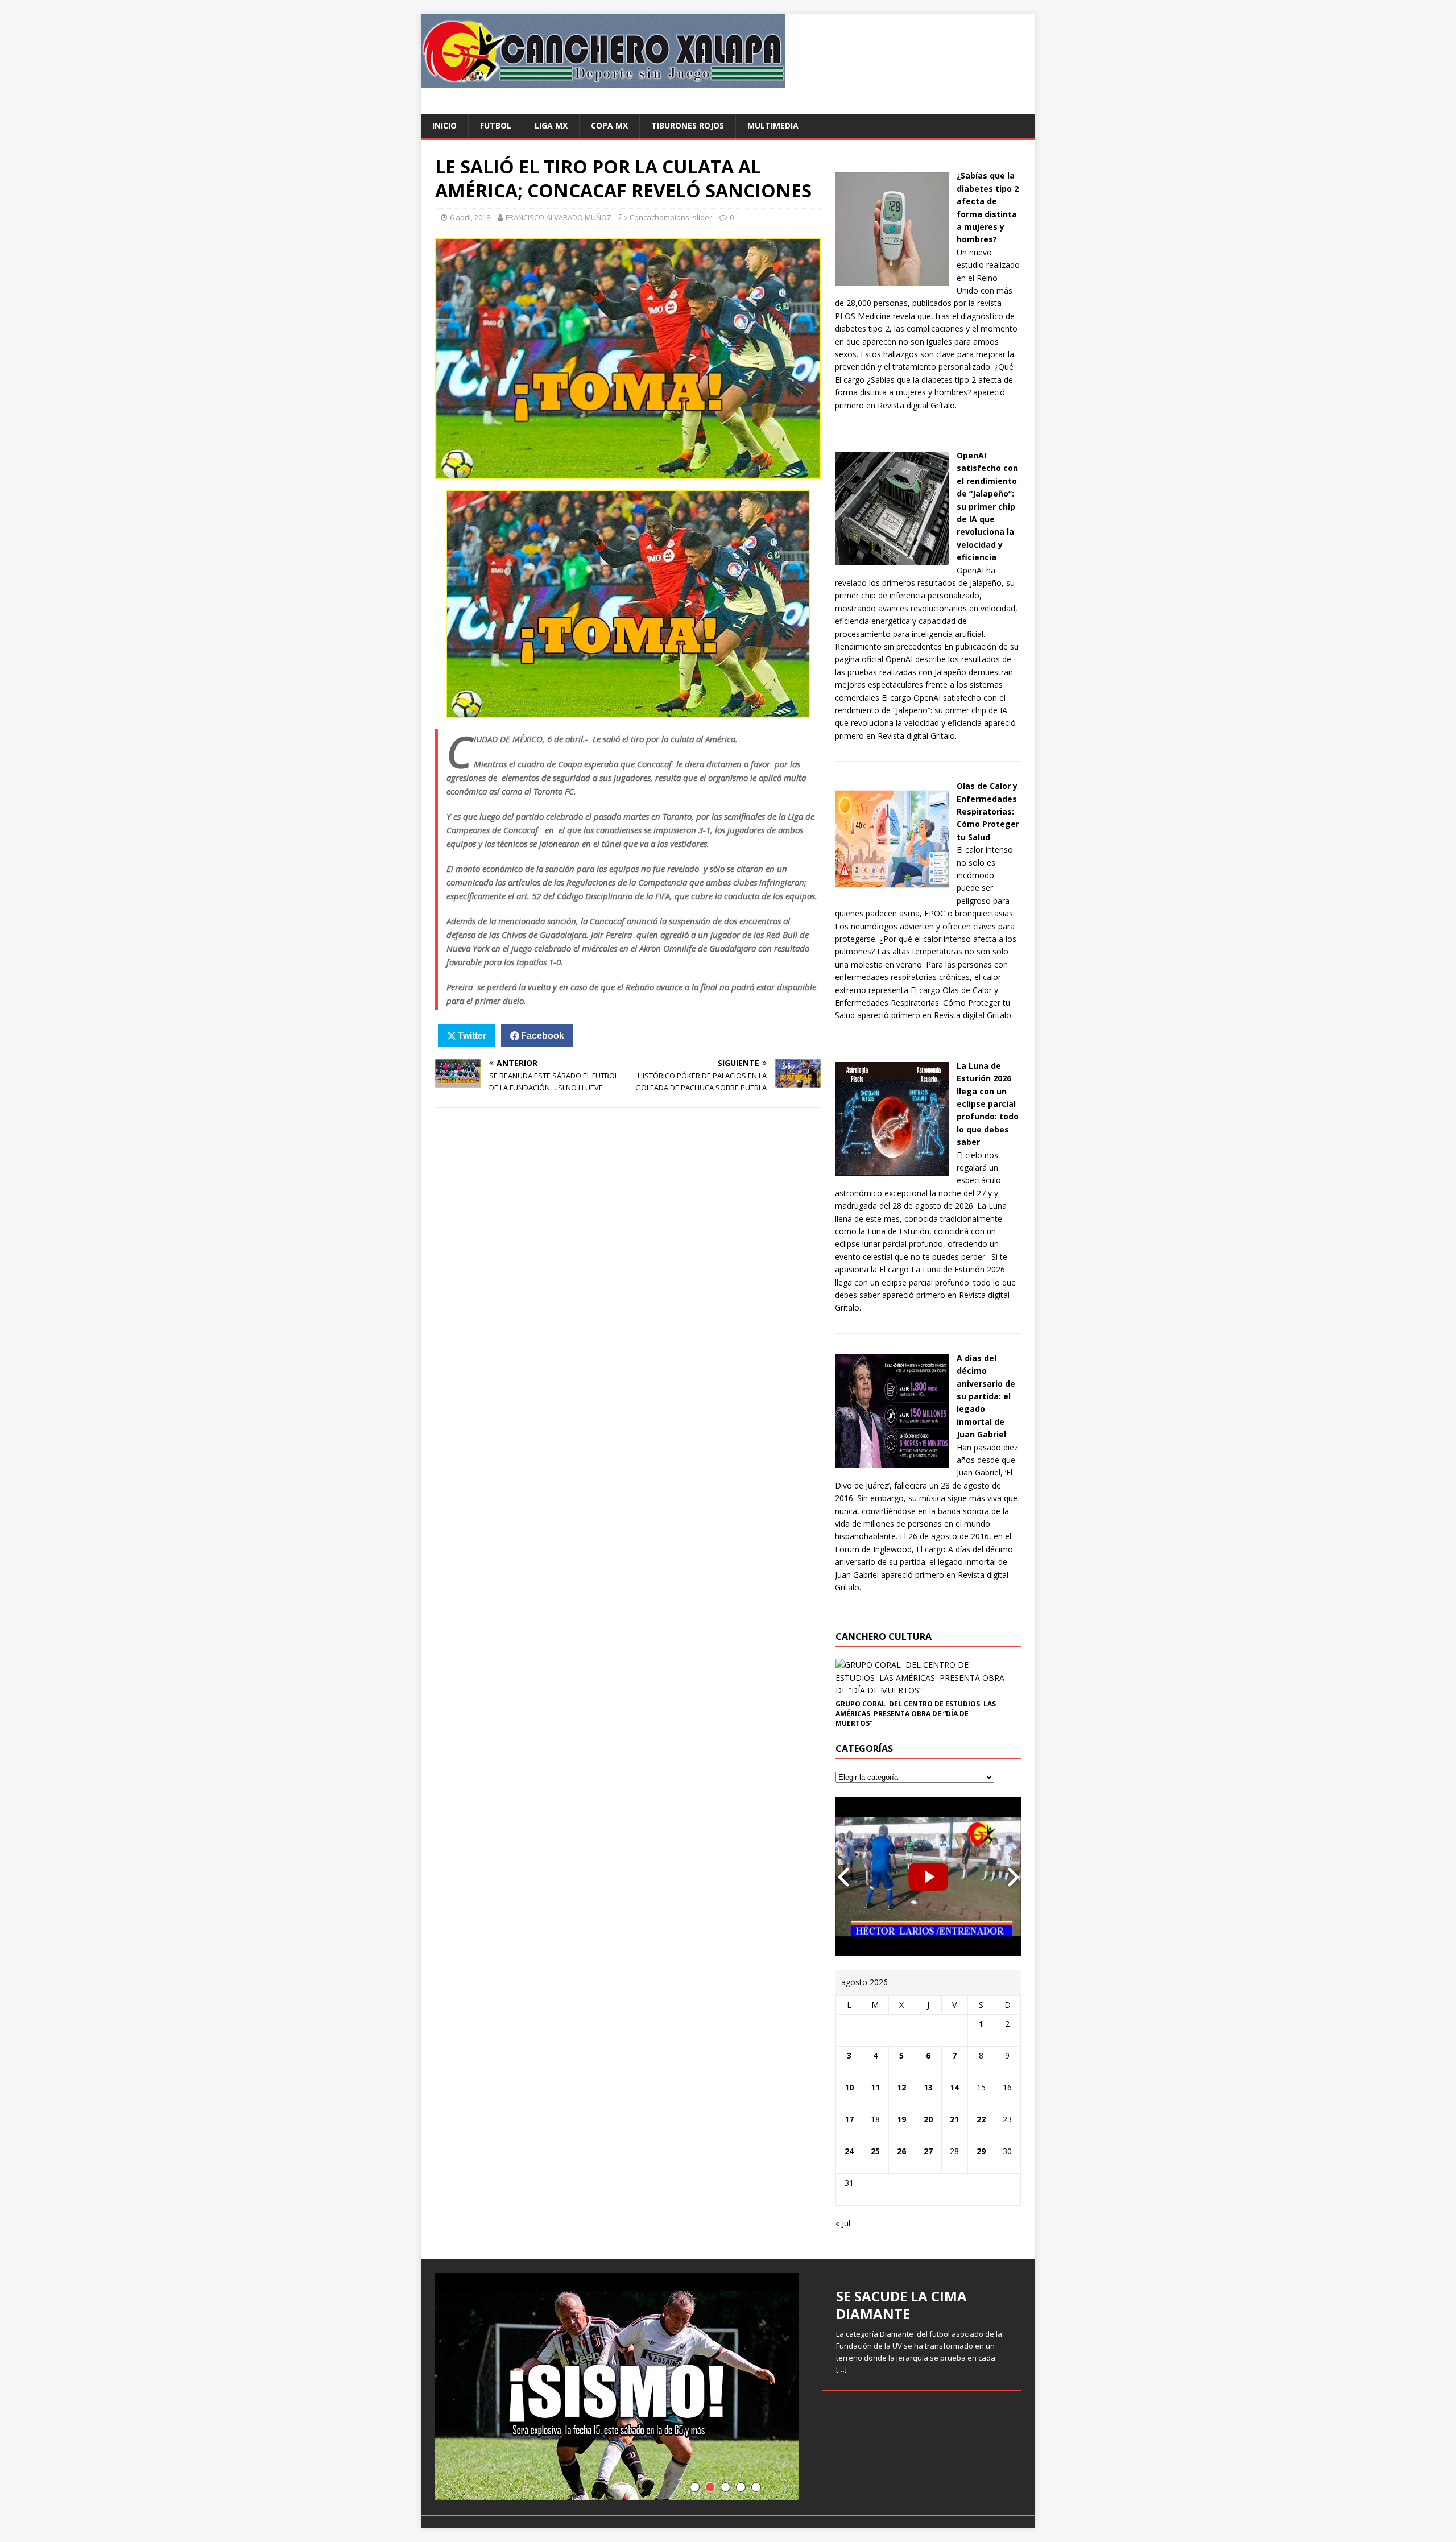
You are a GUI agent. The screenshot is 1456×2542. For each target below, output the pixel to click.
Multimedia (773, 125)
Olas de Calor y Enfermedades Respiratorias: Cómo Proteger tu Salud (988, 811)
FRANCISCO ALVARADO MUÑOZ (559, 217)
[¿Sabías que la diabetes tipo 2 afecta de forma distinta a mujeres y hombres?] (892, 279)
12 (901, 2087)
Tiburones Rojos (688, 125)
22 (981, 2119)
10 (849, 2087)
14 (954, 2087)
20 (928, 2119)
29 (981, 2151)
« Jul (843, 2223)
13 (928, 2087)
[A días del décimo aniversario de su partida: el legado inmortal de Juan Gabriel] (892, 1462)
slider (702, 217)
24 (849, 2151)
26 (901, 2151)
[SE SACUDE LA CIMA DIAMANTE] (728, 2387)
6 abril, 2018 (470, 217)
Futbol (496, 125)
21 (954, 2119)
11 (875, 2087)
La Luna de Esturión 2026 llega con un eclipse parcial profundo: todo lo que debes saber (988, 1104)
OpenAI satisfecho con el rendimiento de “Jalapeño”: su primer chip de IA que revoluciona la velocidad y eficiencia (987, 506)
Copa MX (609, 125)
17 (849, 2119)
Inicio (444, 125)
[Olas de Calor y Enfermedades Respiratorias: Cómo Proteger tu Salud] (892, 889)
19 (901, 2119)
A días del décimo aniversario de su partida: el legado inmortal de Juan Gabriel (986, 1396)
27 (928, 2151)
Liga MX (551, 125)
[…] (841, 2369)
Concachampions (659, 217)
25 (875, 2151)
